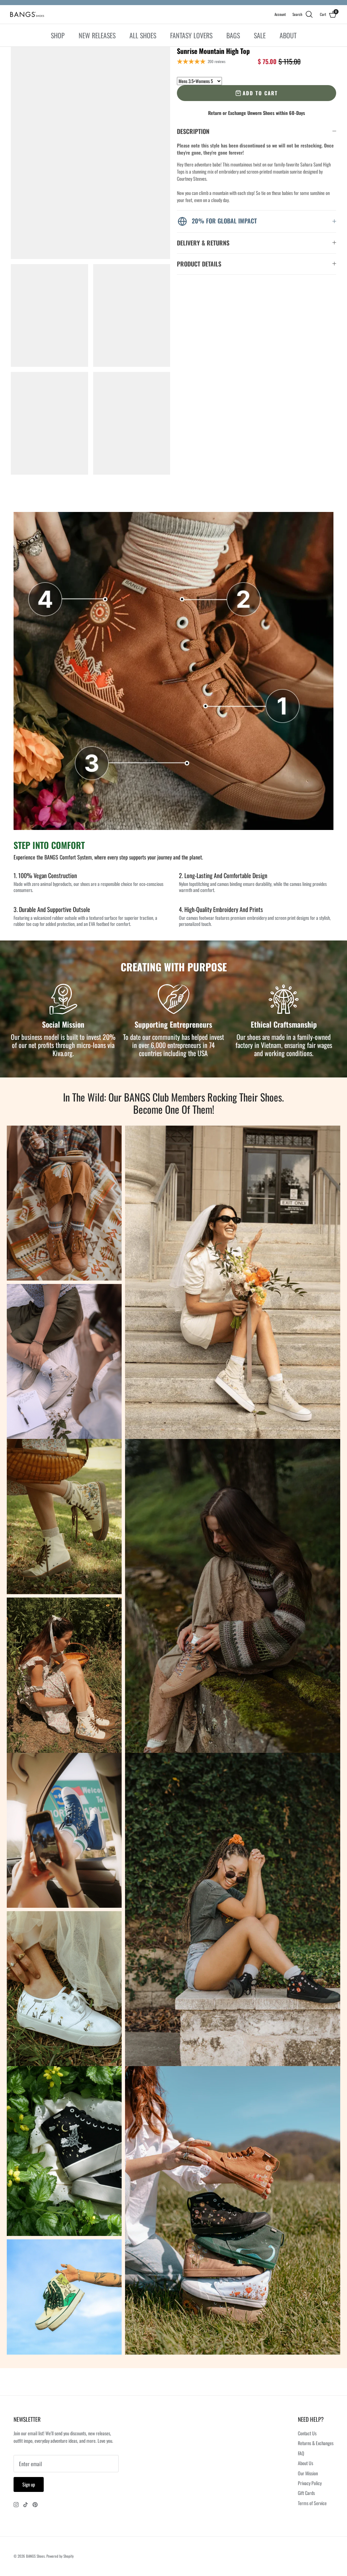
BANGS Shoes (35, 2556)
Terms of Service (312, 2503)
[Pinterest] (35, 2505)
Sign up (29, 2484)
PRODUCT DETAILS (199, 264)
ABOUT (288, 35)
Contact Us (307, 2433)
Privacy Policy (310, 2483)
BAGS (233, 35)
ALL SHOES (143, 35)
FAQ (301, 2453)
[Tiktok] (26, 2505)
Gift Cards (306, 2493)
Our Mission (308, 2473)
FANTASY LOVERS (191, 35)
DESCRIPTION (193, 131)
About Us (305, 2463)
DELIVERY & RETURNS (203, 243)
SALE (260, 35)
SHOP (58, 35)
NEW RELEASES (97, 35)
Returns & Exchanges (316, 2443)
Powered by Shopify (60, 2556)
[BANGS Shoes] (27, 14)
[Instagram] (16, 2505)
